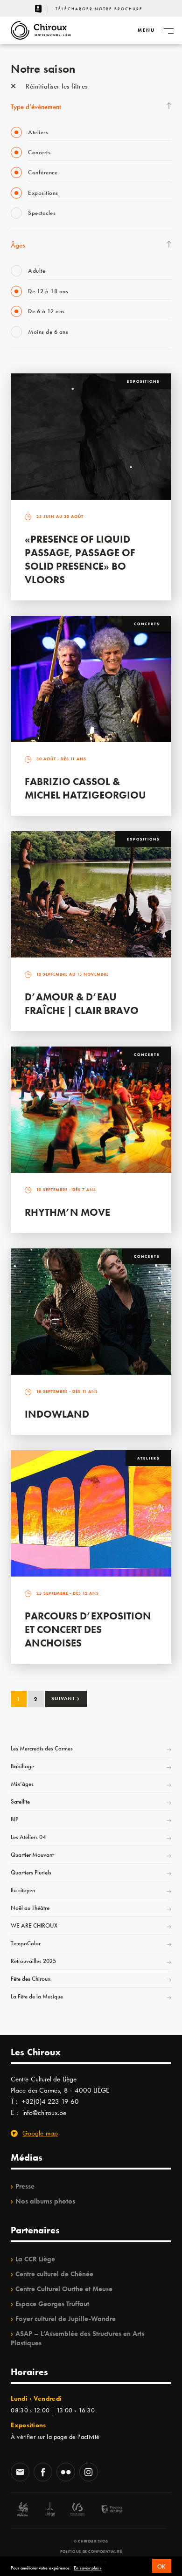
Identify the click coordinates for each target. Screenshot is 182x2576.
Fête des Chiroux (31, 1979)
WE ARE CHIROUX (34, 1925)
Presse (25, 2186)
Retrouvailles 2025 (33, 1961)
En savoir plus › (87, 2568)
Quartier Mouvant (32, 1855)
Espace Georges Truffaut (52, 2304)
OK (162, 2566)
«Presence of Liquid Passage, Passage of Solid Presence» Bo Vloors (80, 559)
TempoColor (26, 1943)
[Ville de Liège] (50, 2511)
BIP (14, 1819)
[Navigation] (168, 30)
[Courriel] (20, 2473)
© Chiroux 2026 (91, 2541)
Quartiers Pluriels (31, 1872)
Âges (18, 245)
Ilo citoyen (23, 1890)
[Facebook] (43, 2473)
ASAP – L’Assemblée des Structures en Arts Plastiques (77, 2338)
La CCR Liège (35, 2259)
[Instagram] (89, 2473)
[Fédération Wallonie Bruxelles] (77, 2511)
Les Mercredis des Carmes (42, 1748)
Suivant (66, 1698)
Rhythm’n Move (67, 1212)
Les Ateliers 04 (28, 1837)
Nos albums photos (45, 2201)
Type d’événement (36, 107)
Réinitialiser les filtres (56, 86)
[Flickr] (66, 2473)
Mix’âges (22, 1784)
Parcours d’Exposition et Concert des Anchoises (88, 1629)
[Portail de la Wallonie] (22, 2511)
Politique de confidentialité (91, 2551)
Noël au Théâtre (30, 1908)
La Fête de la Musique (37, 1996)
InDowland (57, 1414)
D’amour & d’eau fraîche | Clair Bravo (82, 1004)
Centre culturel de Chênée (54, 2274)
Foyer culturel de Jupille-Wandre (66, 2319)
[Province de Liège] (105, 2511)
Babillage (22, 1766)
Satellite (20, 1801)
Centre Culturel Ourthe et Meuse (64, 2289)
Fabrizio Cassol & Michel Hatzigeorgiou (85, 788)
